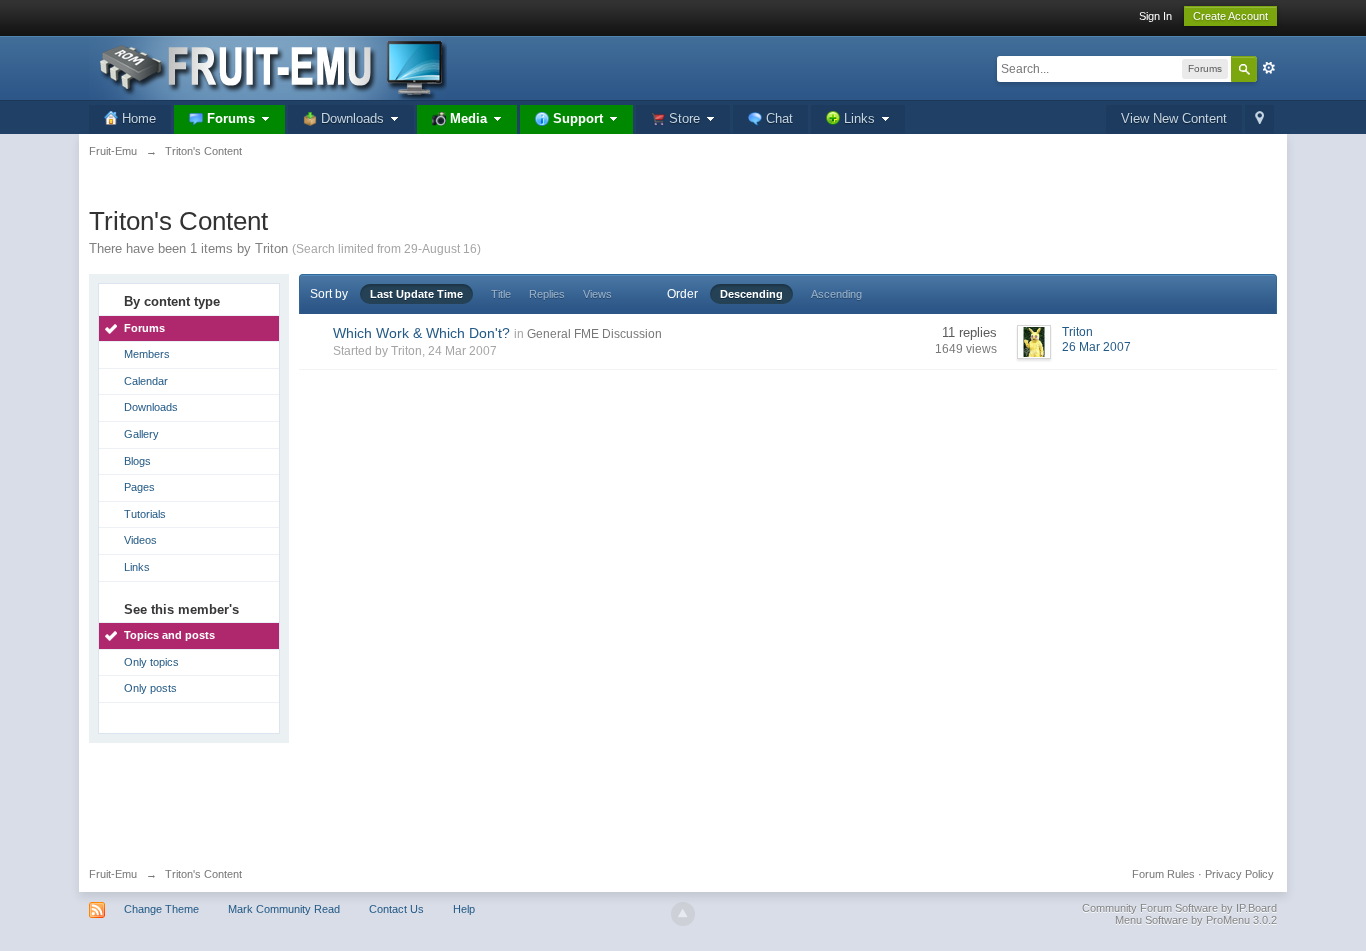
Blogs (137, 461)
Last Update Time (416, 294)
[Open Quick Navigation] (1259, 119)
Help (464, 909)
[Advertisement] (683, 798)
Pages (139, 487)
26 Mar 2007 (1096, 347)
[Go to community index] (268, 66)
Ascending (836, 294)
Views (597, 294)
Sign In (1155, 16)
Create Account (1230, 16)
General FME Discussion (594, 334)
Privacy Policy (1239, 874)
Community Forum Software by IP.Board (1179, 908)
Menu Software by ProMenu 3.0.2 (1196, 920)
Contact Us (396, 909)
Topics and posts (169, 635)
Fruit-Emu (113, 874)
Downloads (151, 407)
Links (137, 567)
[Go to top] (683, 914)
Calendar (146, 381)
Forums (144, 328)
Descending (751, 294)
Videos (140, 540)
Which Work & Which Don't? (421, 333)
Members (147, 354)
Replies (547, 294)
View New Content (1174, 118)
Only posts (150, 688)
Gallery (141, 434)
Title (501, 294)
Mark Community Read (284, 909)
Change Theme (161, 909)
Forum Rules (1163, 874)
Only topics (151, 662)
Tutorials (145, 514)
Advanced (1269, 68)
